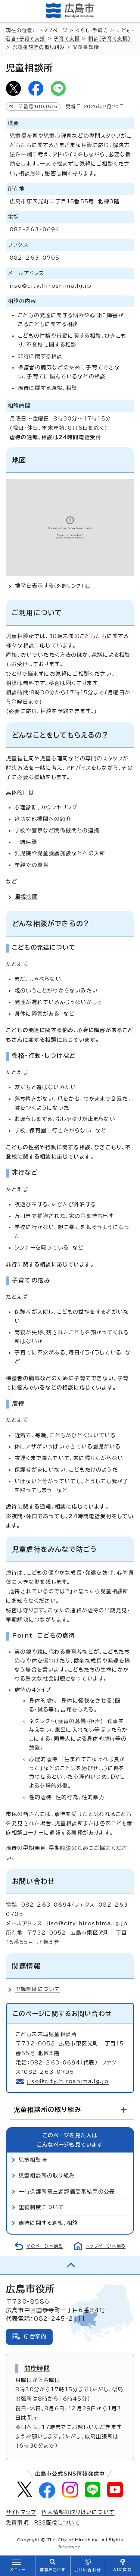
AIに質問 (123, 2570)
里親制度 (26, 897)
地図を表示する (49, 586)
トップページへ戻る (106, 2246)
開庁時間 (37, 2368)
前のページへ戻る (45, 2246)
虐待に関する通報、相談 (48, 2223)
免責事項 (17, 2523)
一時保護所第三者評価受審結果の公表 (67, 2192)
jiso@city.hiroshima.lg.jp (68, 2081)
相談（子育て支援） (110, 39)
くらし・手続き (92, 30)
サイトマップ (21, 2512)
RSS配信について (57, 2523)
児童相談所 (33, 2160)
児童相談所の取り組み (38, 47)
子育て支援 (67, 39)
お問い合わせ (88, 2570)
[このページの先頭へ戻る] (70, 2265)
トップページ (53, 30)
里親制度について (38, 1989)
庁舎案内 (35, 2336)
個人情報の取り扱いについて (78, 2512)
